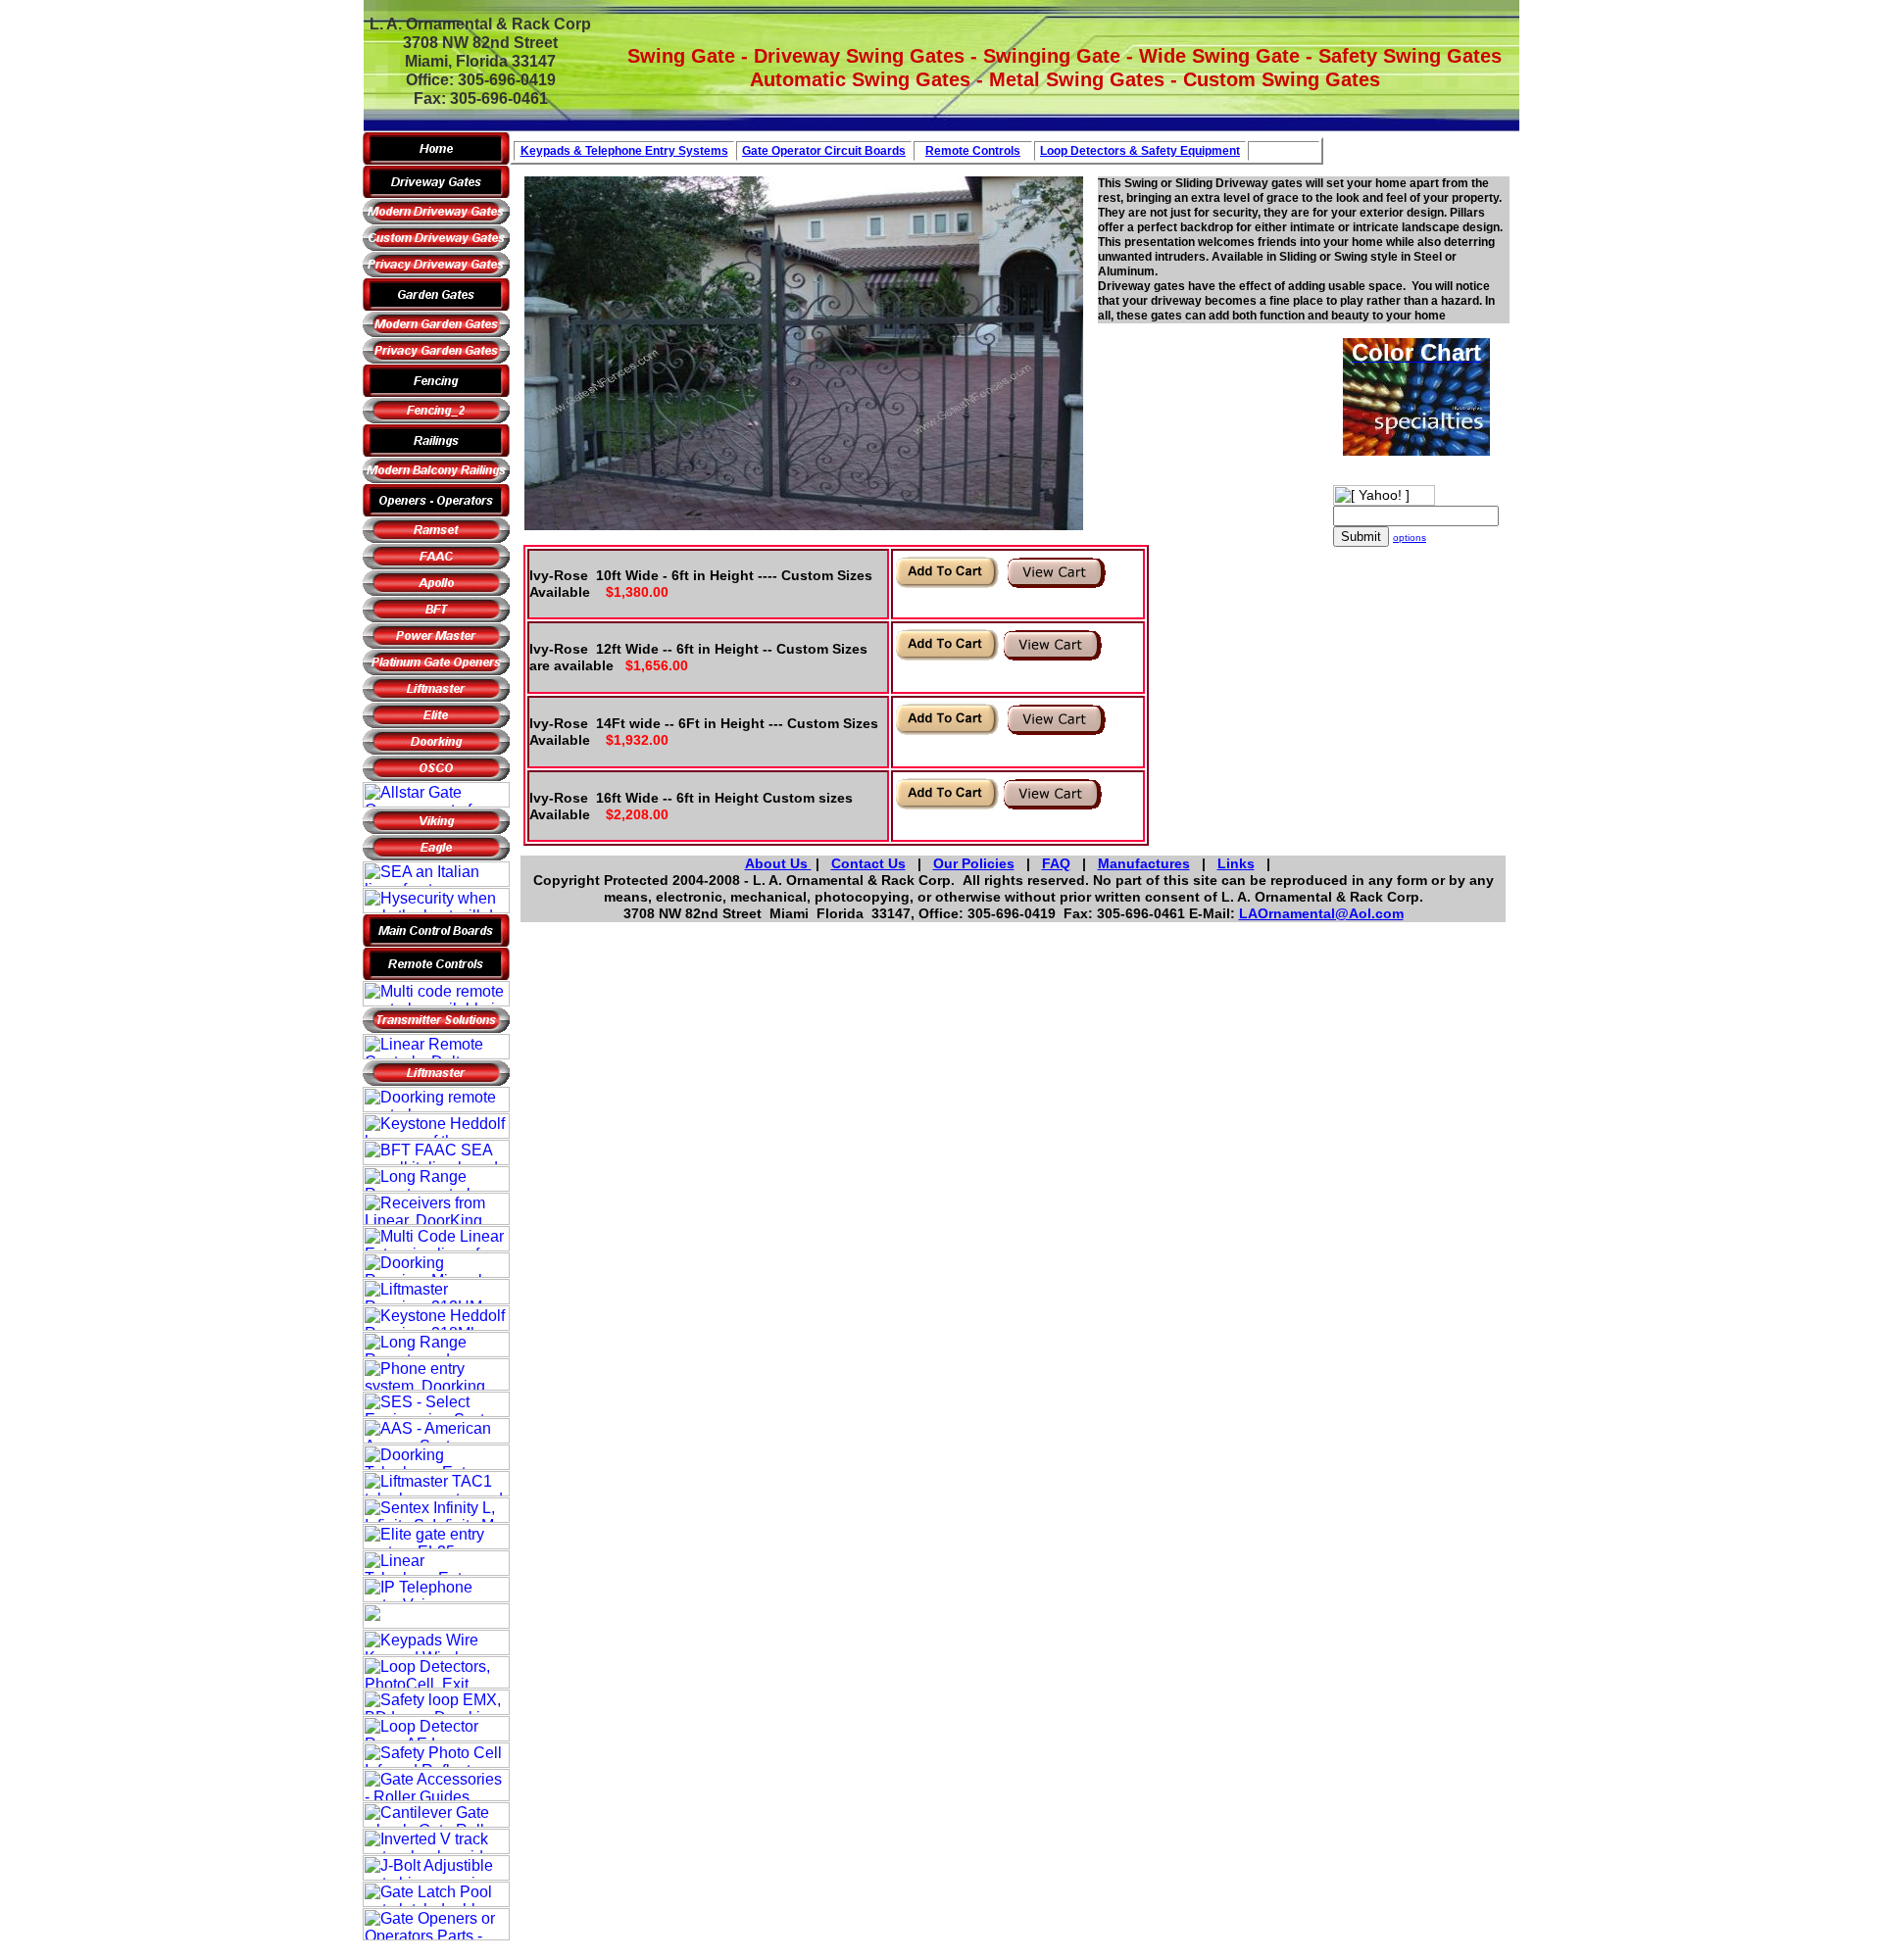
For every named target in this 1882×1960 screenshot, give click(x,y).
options (1410, 538)
